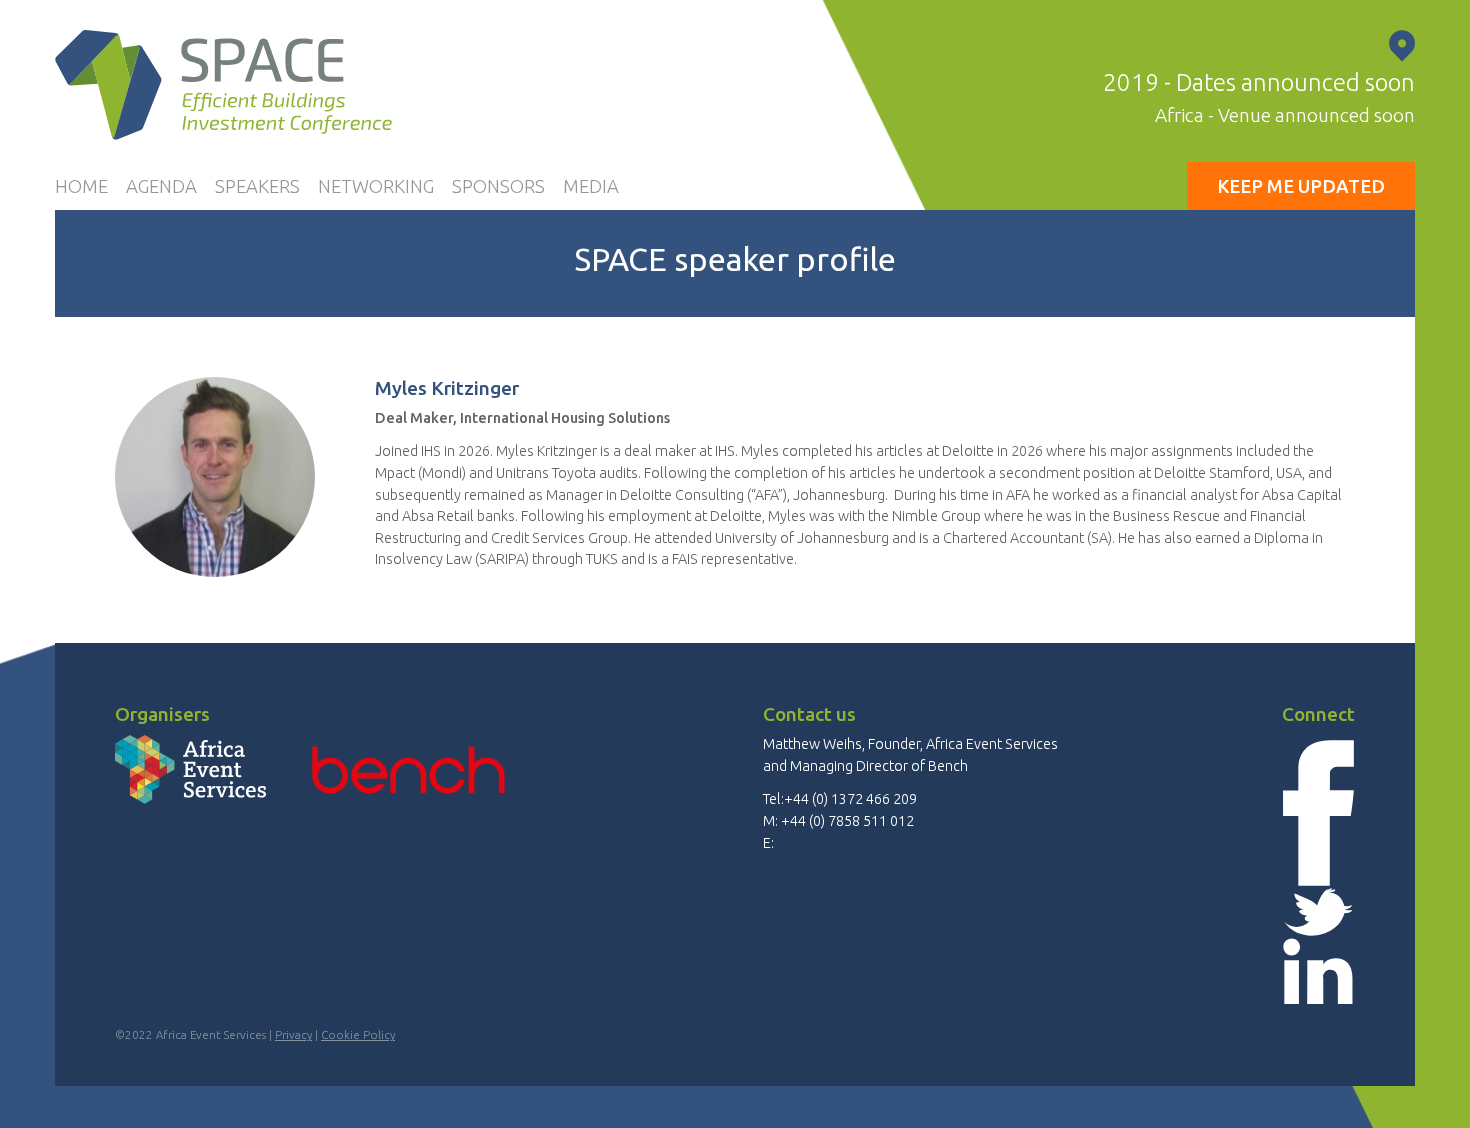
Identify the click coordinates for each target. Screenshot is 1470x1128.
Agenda (161, 186)
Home (81, 186)
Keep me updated (1301, 186)
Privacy (293, 1034)
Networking (376, 186)
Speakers (257, 186)
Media (591, 186)
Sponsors (498, 186)
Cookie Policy (358, 1034)
